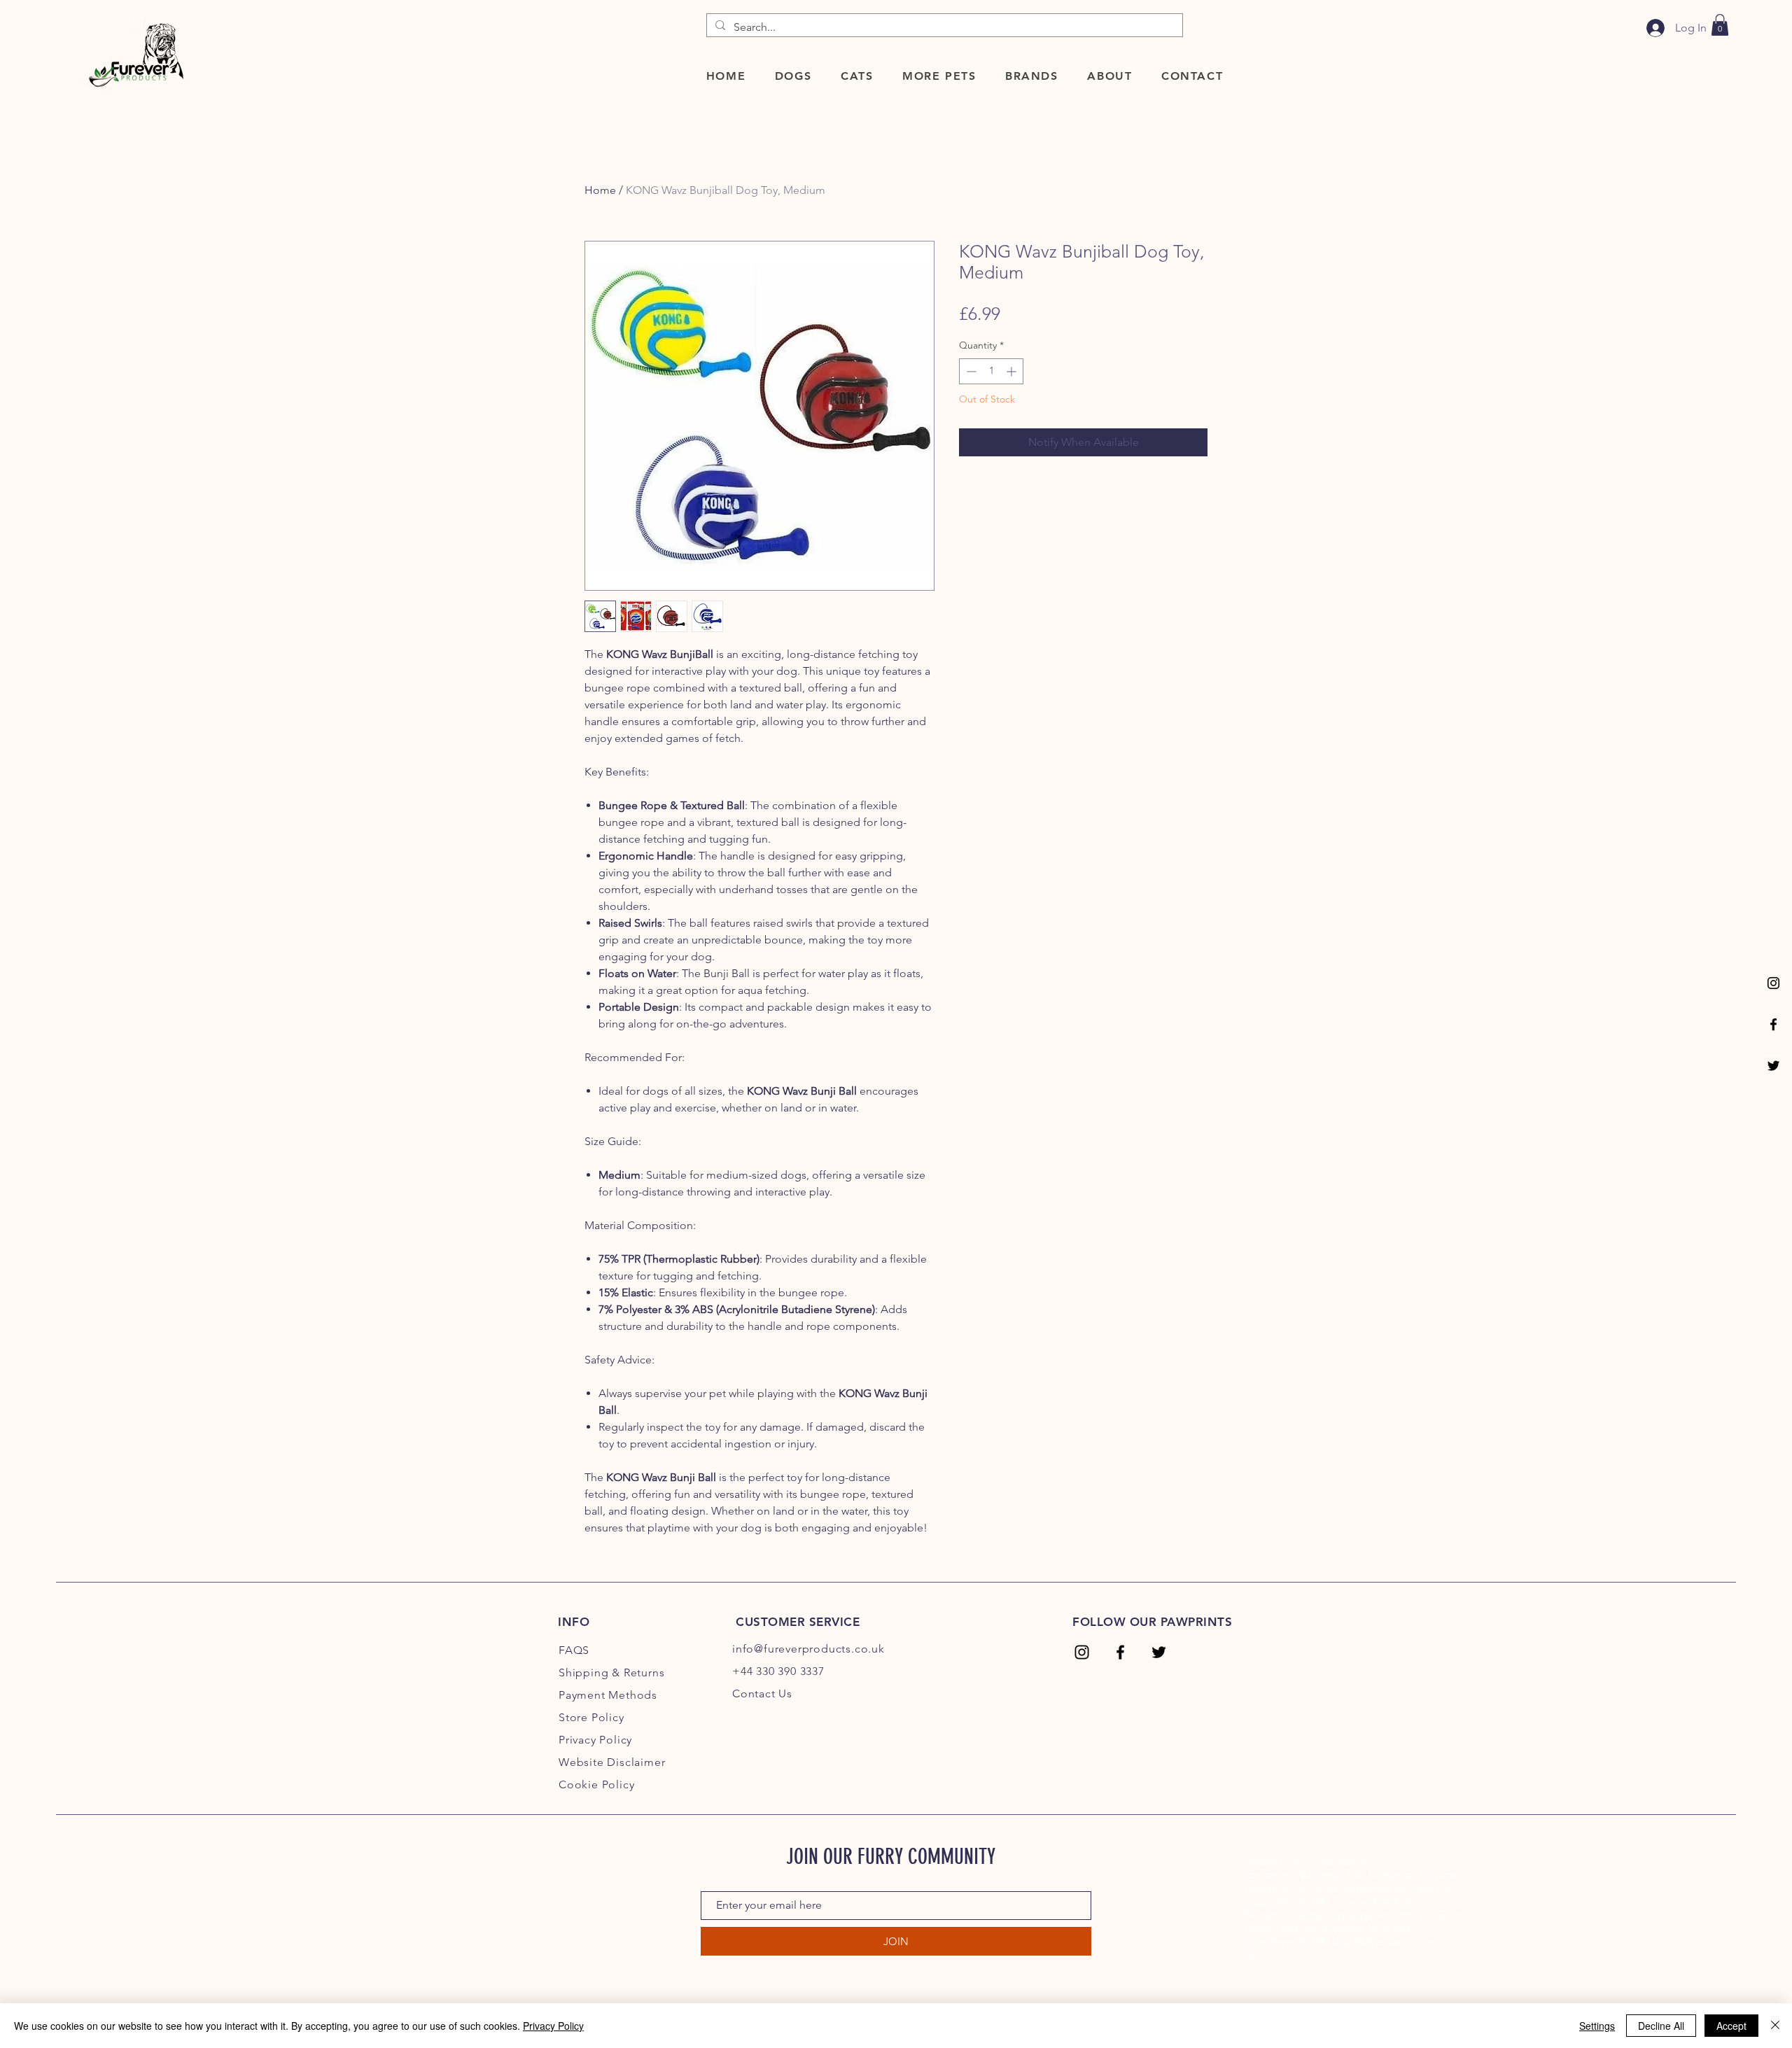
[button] (793, 76)
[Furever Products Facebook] (1773, 1024)
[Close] (1775, 2026)
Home (600, 190)
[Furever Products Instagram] (1773, 983)
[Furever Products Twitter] (1773, 1066)
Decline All (1661, 2026)
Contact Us (762, 1693)
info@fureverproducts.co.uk (808, 1649)
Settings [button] (1597, 2026)
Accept (1731, 2026)
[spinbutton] (991, 371)
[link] (1720, 25)
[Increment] (1013, 371)
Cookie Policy (596, 1784)
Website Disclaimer (612, 1762)
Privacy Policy (553, 2026)
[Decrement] (970, 371)
